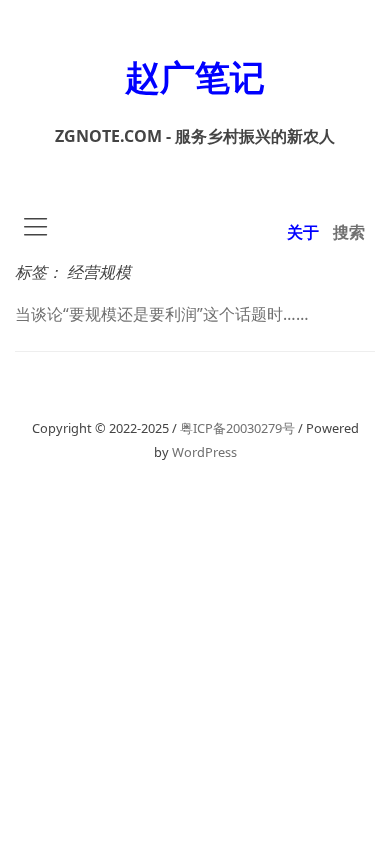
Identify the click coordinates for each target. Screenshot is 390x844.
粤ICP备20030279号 (237, 428)
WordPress (204, 452)
